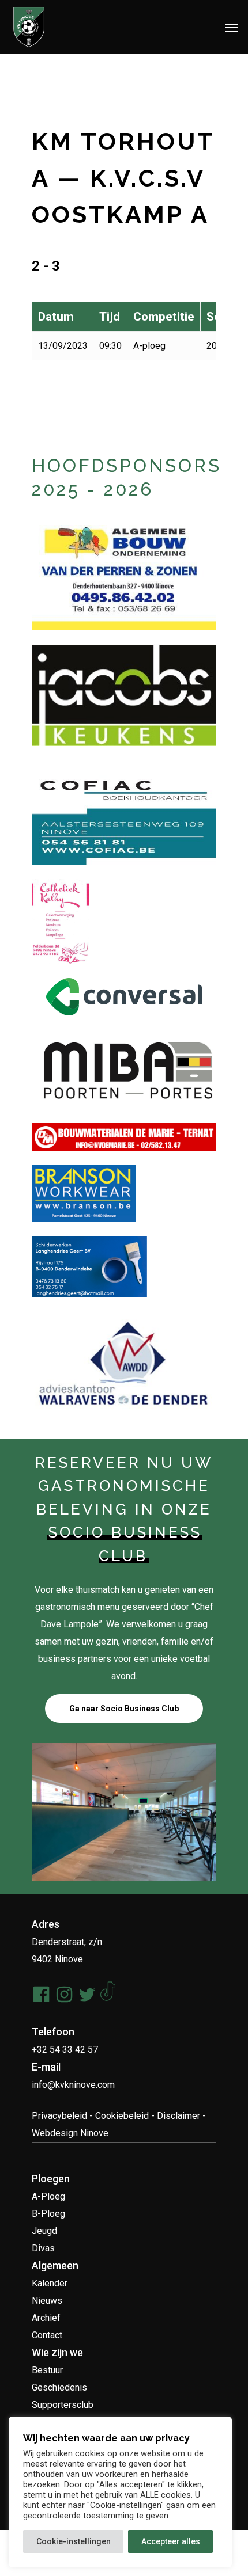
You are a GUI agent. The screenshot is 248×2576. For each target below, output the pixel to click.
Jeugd (44, 2231)
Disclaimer (179, 2116)
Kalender (50, 2283)
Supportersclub (63, 2405)
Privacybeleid (59, 2116)
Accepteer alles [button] (171, 2541)
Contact (47, 2335)
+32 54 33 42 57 (65, 2050)
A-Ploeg (48, 2196)
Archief (46, 2318)
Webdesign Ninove (70, 2133)
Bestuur (47, 2370)
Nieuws (47, 2301)
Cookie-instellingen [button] (74, 2541)
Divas (43, 2248)
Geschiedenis (59, 2387)
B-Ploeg (48, 2214)
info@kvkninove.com (73, 2085)
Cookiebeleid (122, 2116)
